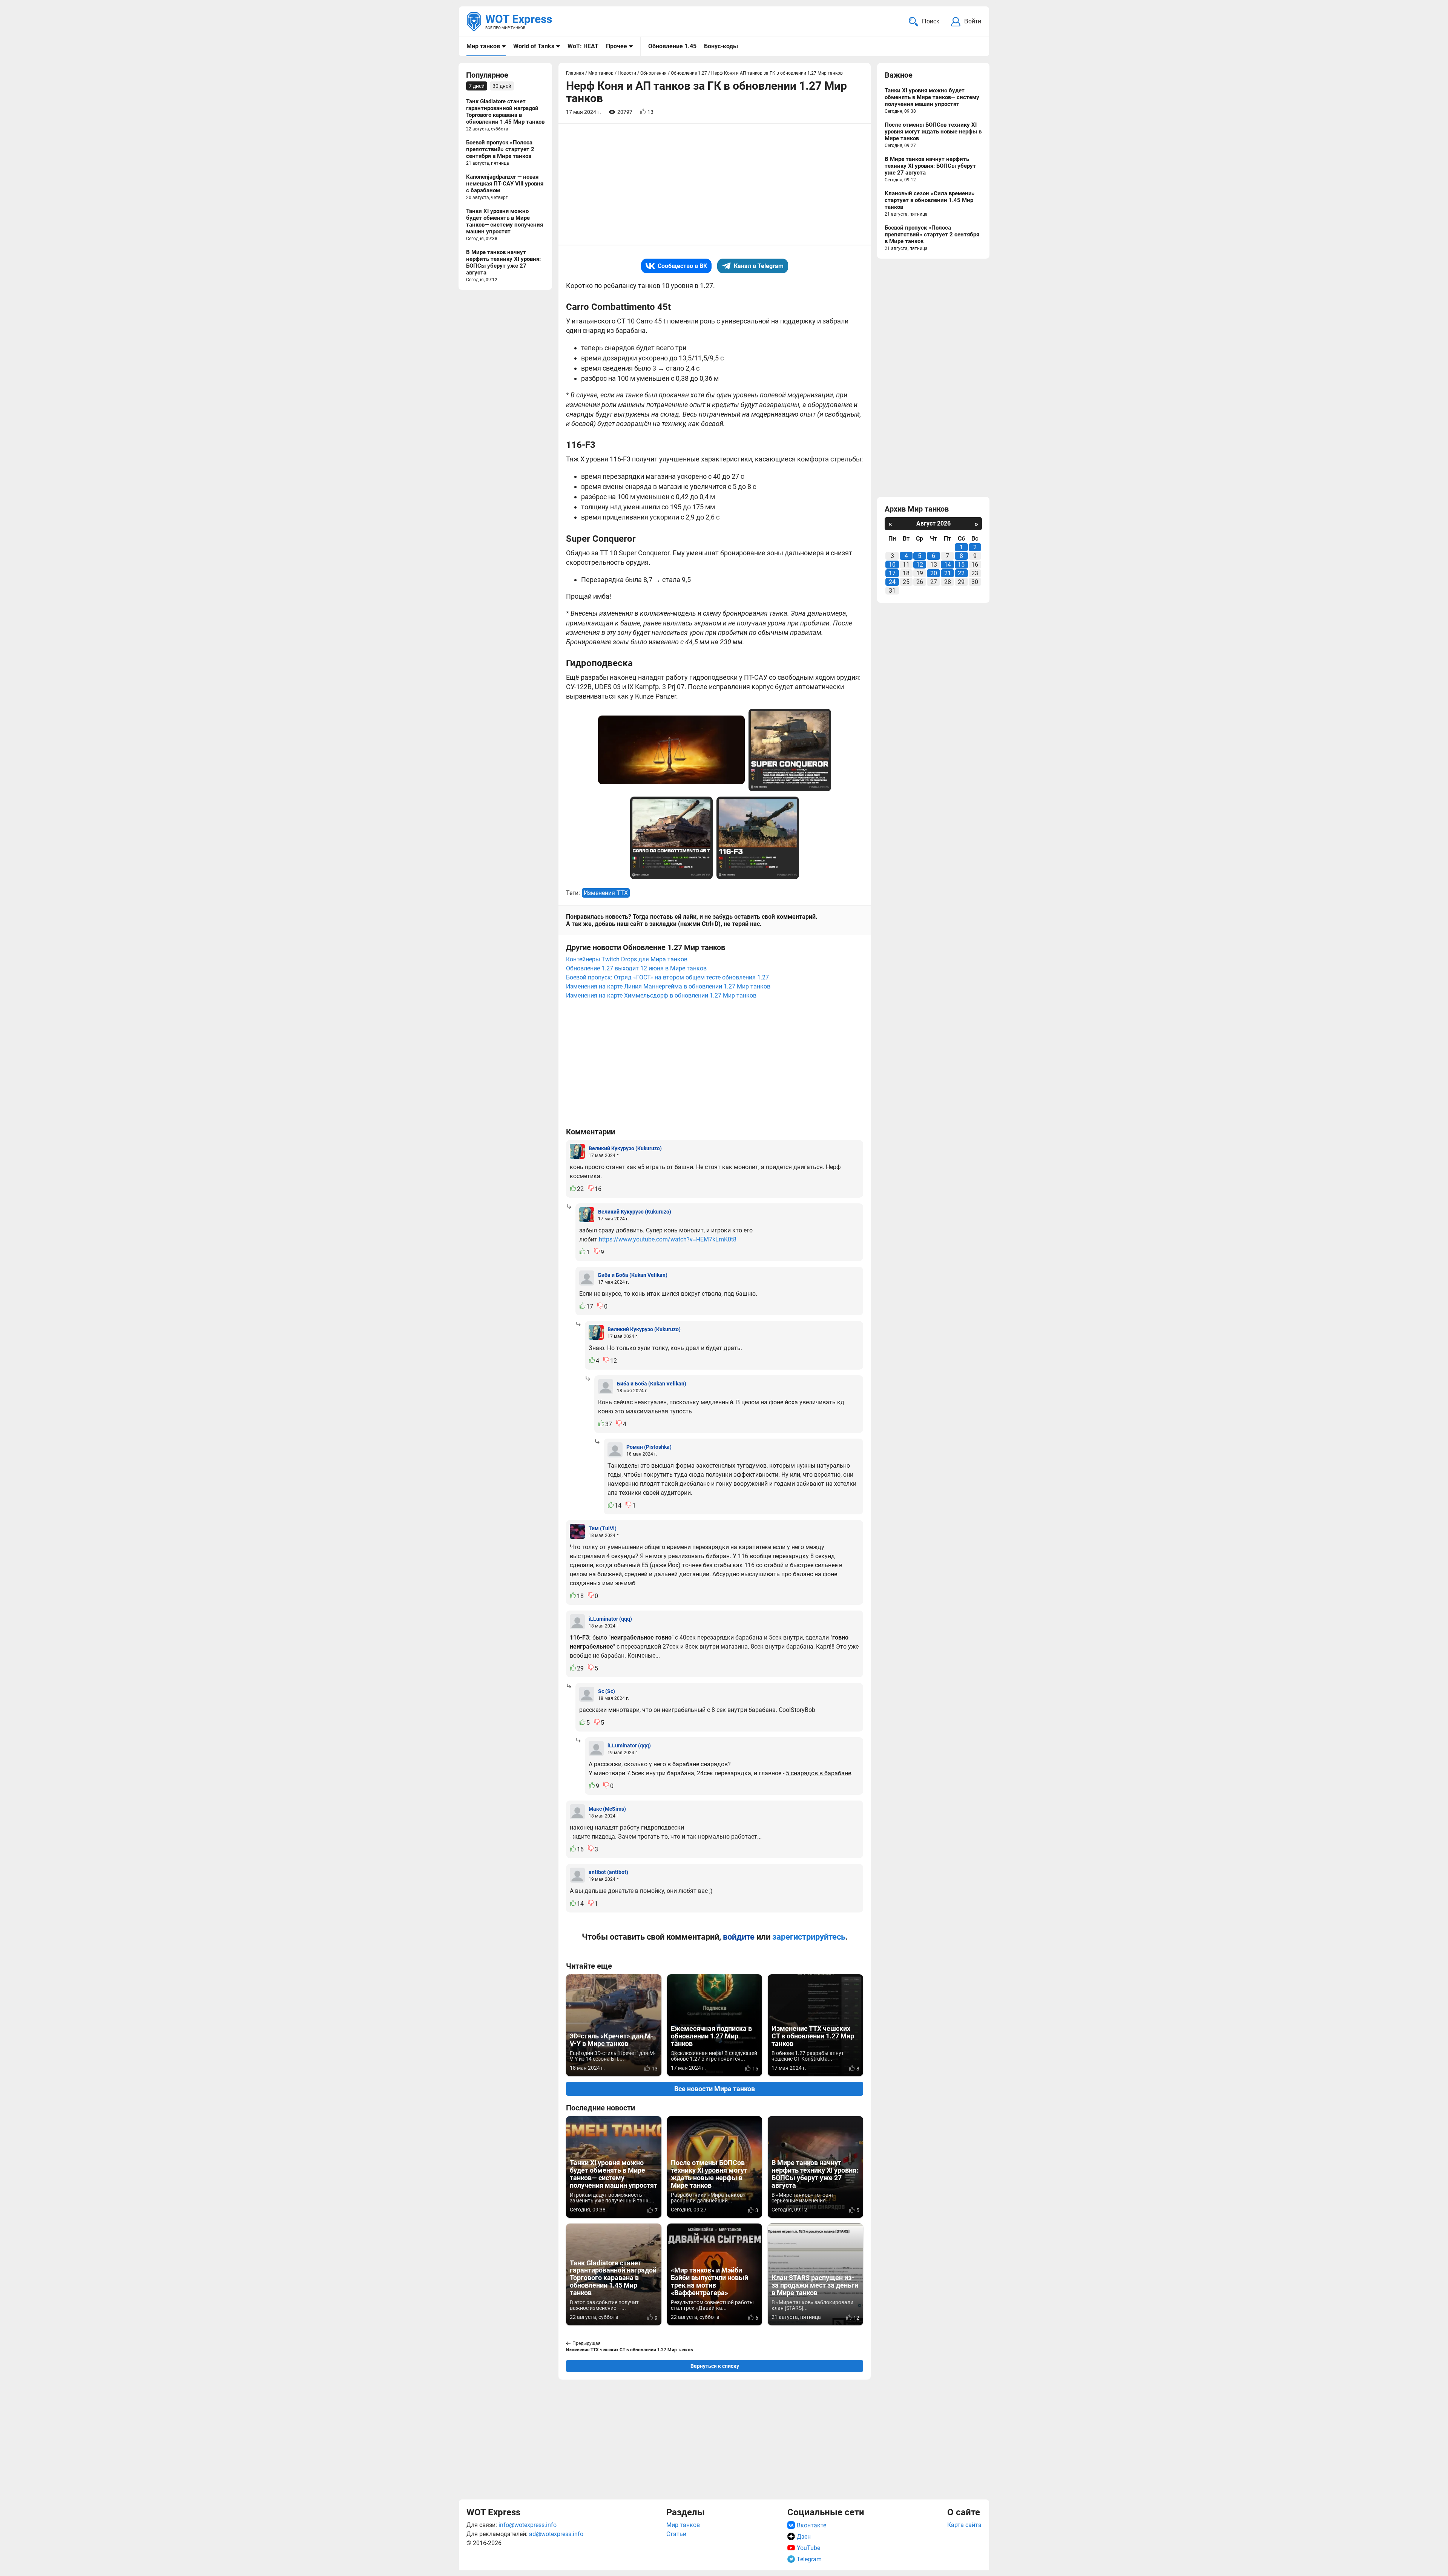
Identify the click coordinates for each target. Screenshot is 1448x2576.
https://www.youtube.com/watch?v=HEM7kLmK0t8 (668, 1239)
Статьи (676, 2534)
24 (892, 582)
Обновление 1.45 (672, 46)
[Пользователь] (577, 1151)
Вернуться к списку (715, 2366)
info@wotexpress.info (528, 2525)
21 (948, 573)
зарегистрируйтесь (809, 1937)
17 (892, 573)
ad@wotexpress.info (556, 2534)
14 (948, 565)
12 (920, 565)
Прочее (617, 46)
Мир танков (483, 46)
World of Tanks (534, 46)
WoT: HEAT (583, 46)
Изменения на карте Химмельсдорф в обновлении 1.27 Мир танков (661, 995)
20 (934, 573)
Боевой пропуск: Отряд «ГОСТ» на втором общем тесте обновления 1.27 (667, 977)
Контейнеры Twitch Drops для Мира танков (627, 959)
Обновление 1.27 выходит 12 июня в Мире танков (636, 968)
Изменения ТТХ (606, 893)
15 (961, 565)
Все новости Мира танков (715, 2089)
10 (892, 565)
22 (961, 573)
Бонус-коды (721, 46)
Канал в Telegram (759, 266)
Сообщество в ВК (682, 266)
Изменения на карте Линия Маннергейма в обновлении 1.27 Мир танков (668, 986)
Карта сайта (964, 2525)
